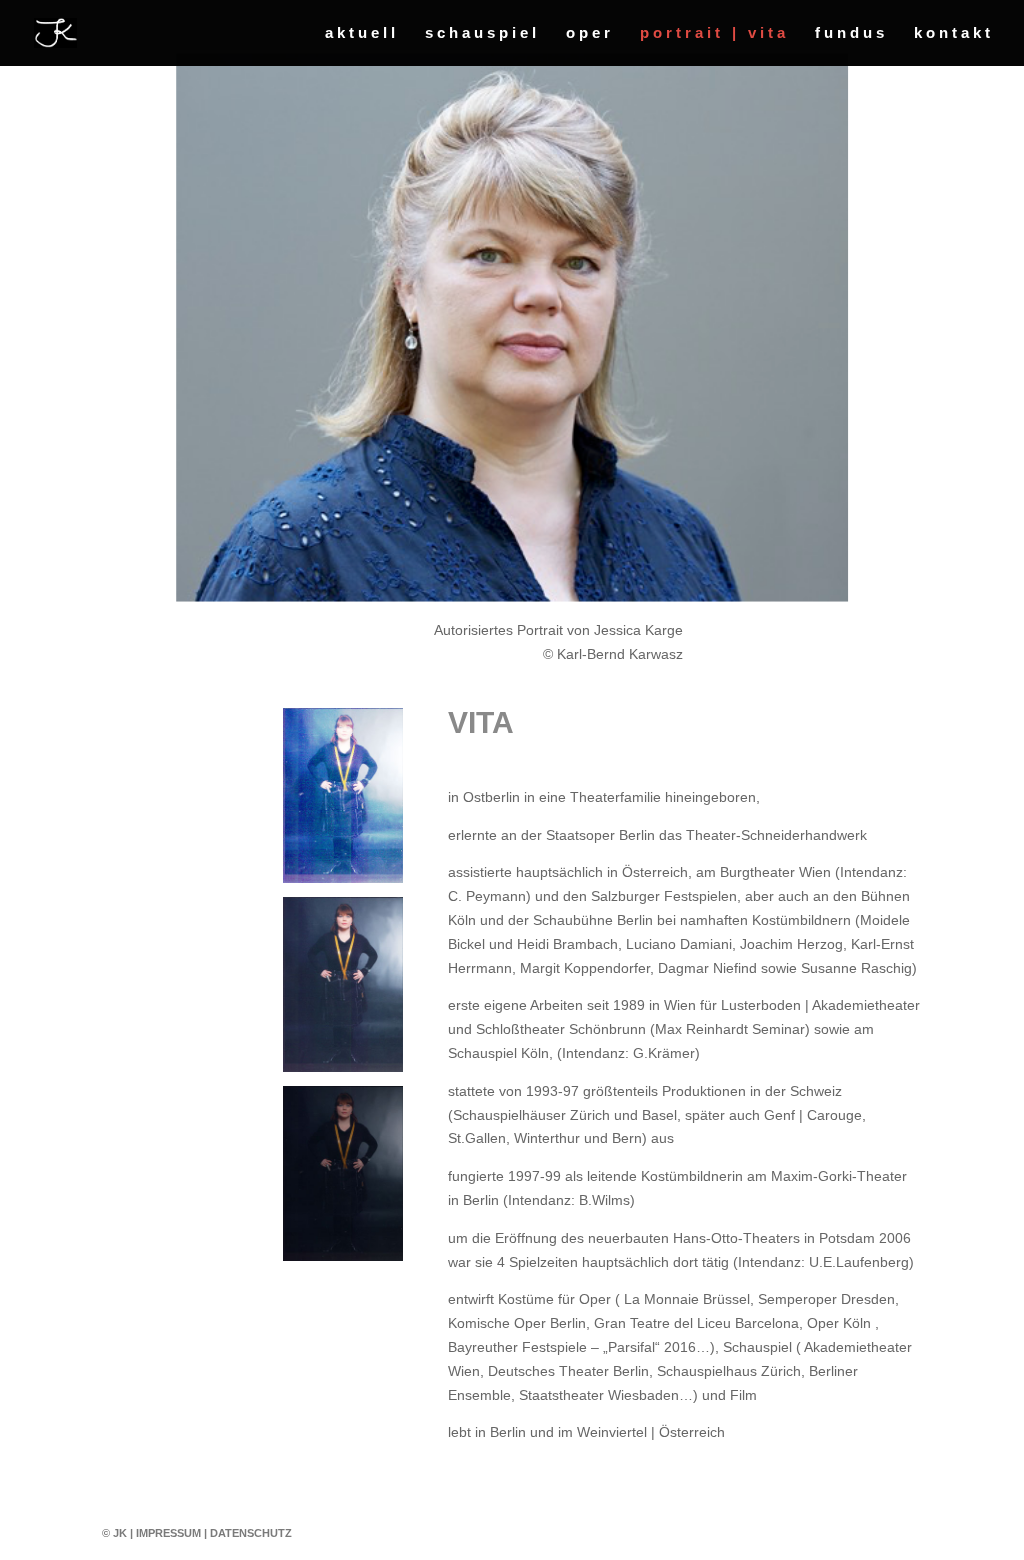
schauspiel (482, 33)
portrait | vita (714, 33)
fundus (851, 33)
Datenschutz (251, 1533)
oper (590, 33)
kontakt (954, 33)
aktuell (362, 33)
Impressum (168, 1533)
